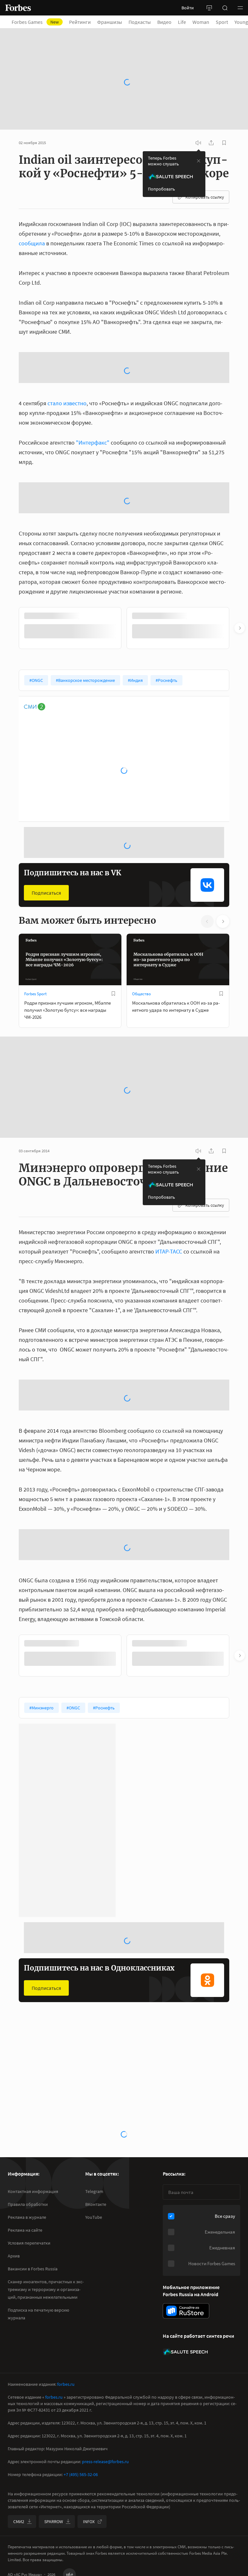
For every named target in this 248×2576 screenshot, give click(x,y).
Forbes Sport (35, 856)
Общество (141, 856)
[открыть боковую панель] (209, 8)
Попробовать (161, 155)
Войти (188, 8)
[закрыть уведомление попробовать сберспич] (199, 127)
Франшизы (114, 22)
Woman (205, 22)
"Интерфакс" (93, 357)
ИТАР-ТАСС (169, 1114)
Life (186, 22)
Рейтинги (84, 22)
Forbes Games (39, 22)
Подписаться (46, 755)
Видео (168, 22)
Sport (226, 22)
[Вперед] (240, 491)
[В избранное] (113, 856)
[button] (240, 8)
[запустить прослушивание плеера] (198, 109)
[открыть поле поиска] (225, 8)
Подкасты (144, 22)
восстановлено (104, 2281)
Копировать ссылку (205, 163)
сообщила (32, 209)
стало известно (67, 317)
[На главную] (18, 8)
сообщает (178, 2213)
